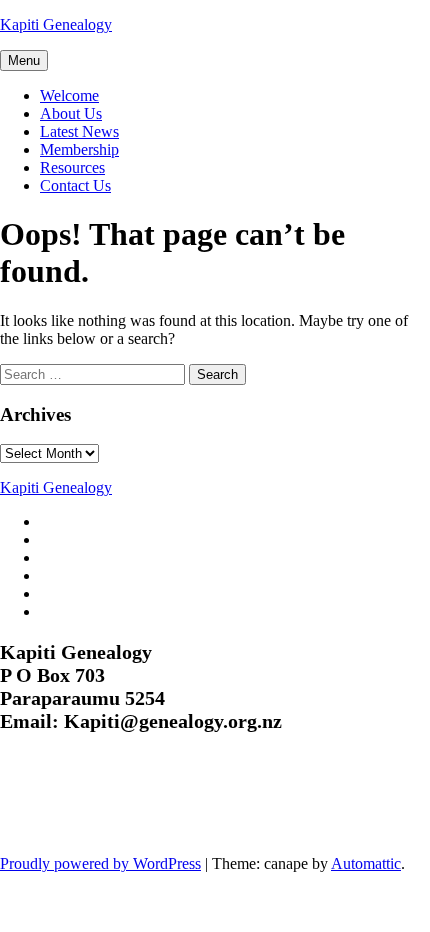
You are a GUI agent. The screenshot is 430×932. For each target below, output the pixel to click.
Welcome (69, 95)
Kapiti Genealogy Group (132, 805)
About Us (71, 113)
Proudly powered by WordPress (100, 863)
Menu (24, 60)
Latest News (79, 131)
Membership (79, 149)
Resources (72, 167)
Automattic (366, 863)
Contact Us (75, 185)
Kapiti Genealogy (56, 24)
